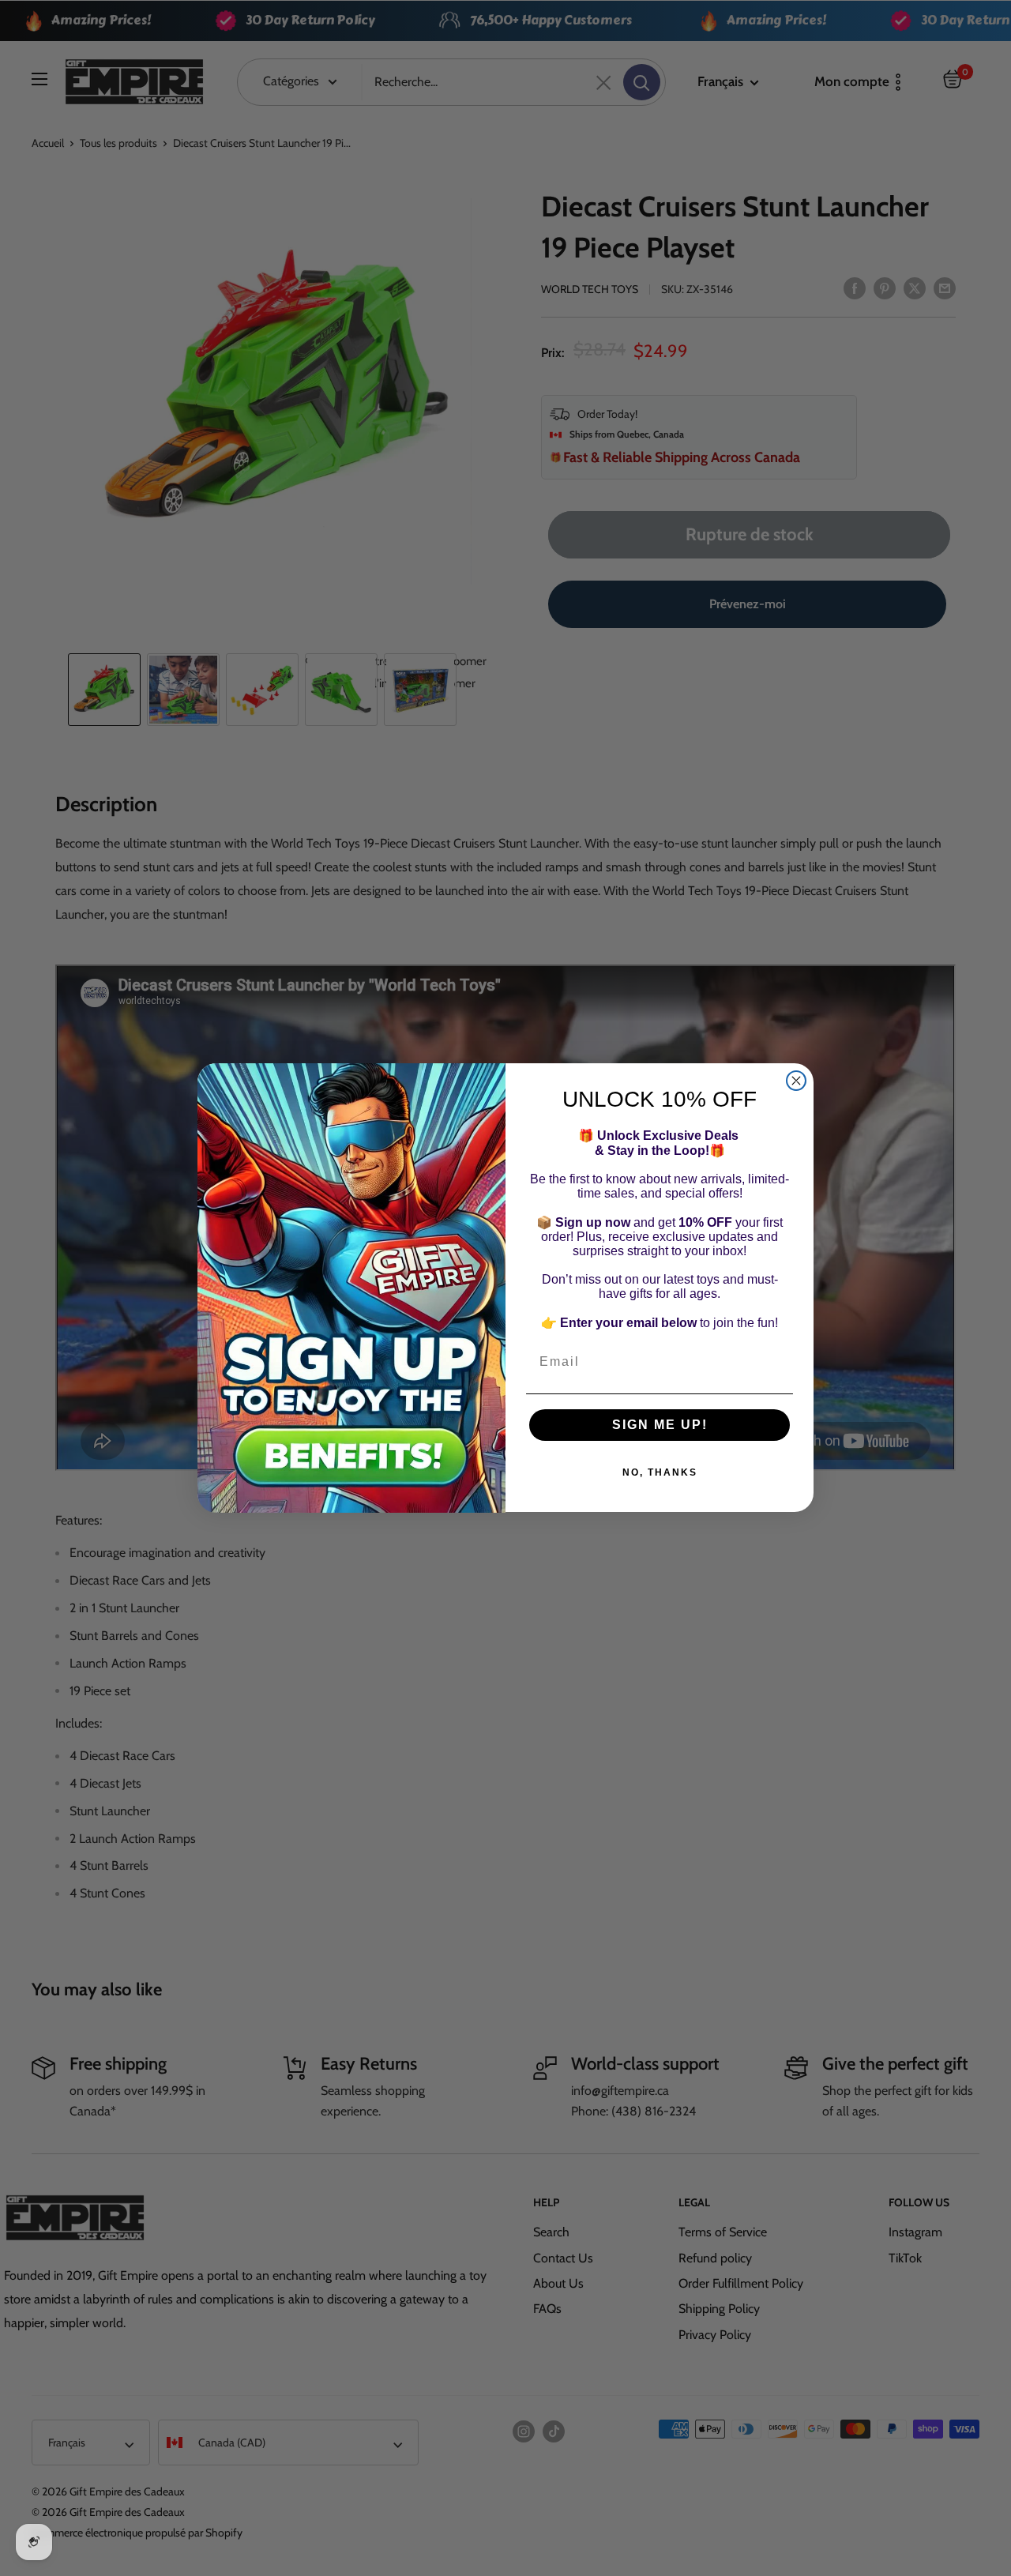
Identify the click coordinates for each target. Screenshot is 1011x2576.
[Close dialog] (796, 1081)
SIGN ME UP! (660, 1425)
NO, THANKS (660, 1473)
